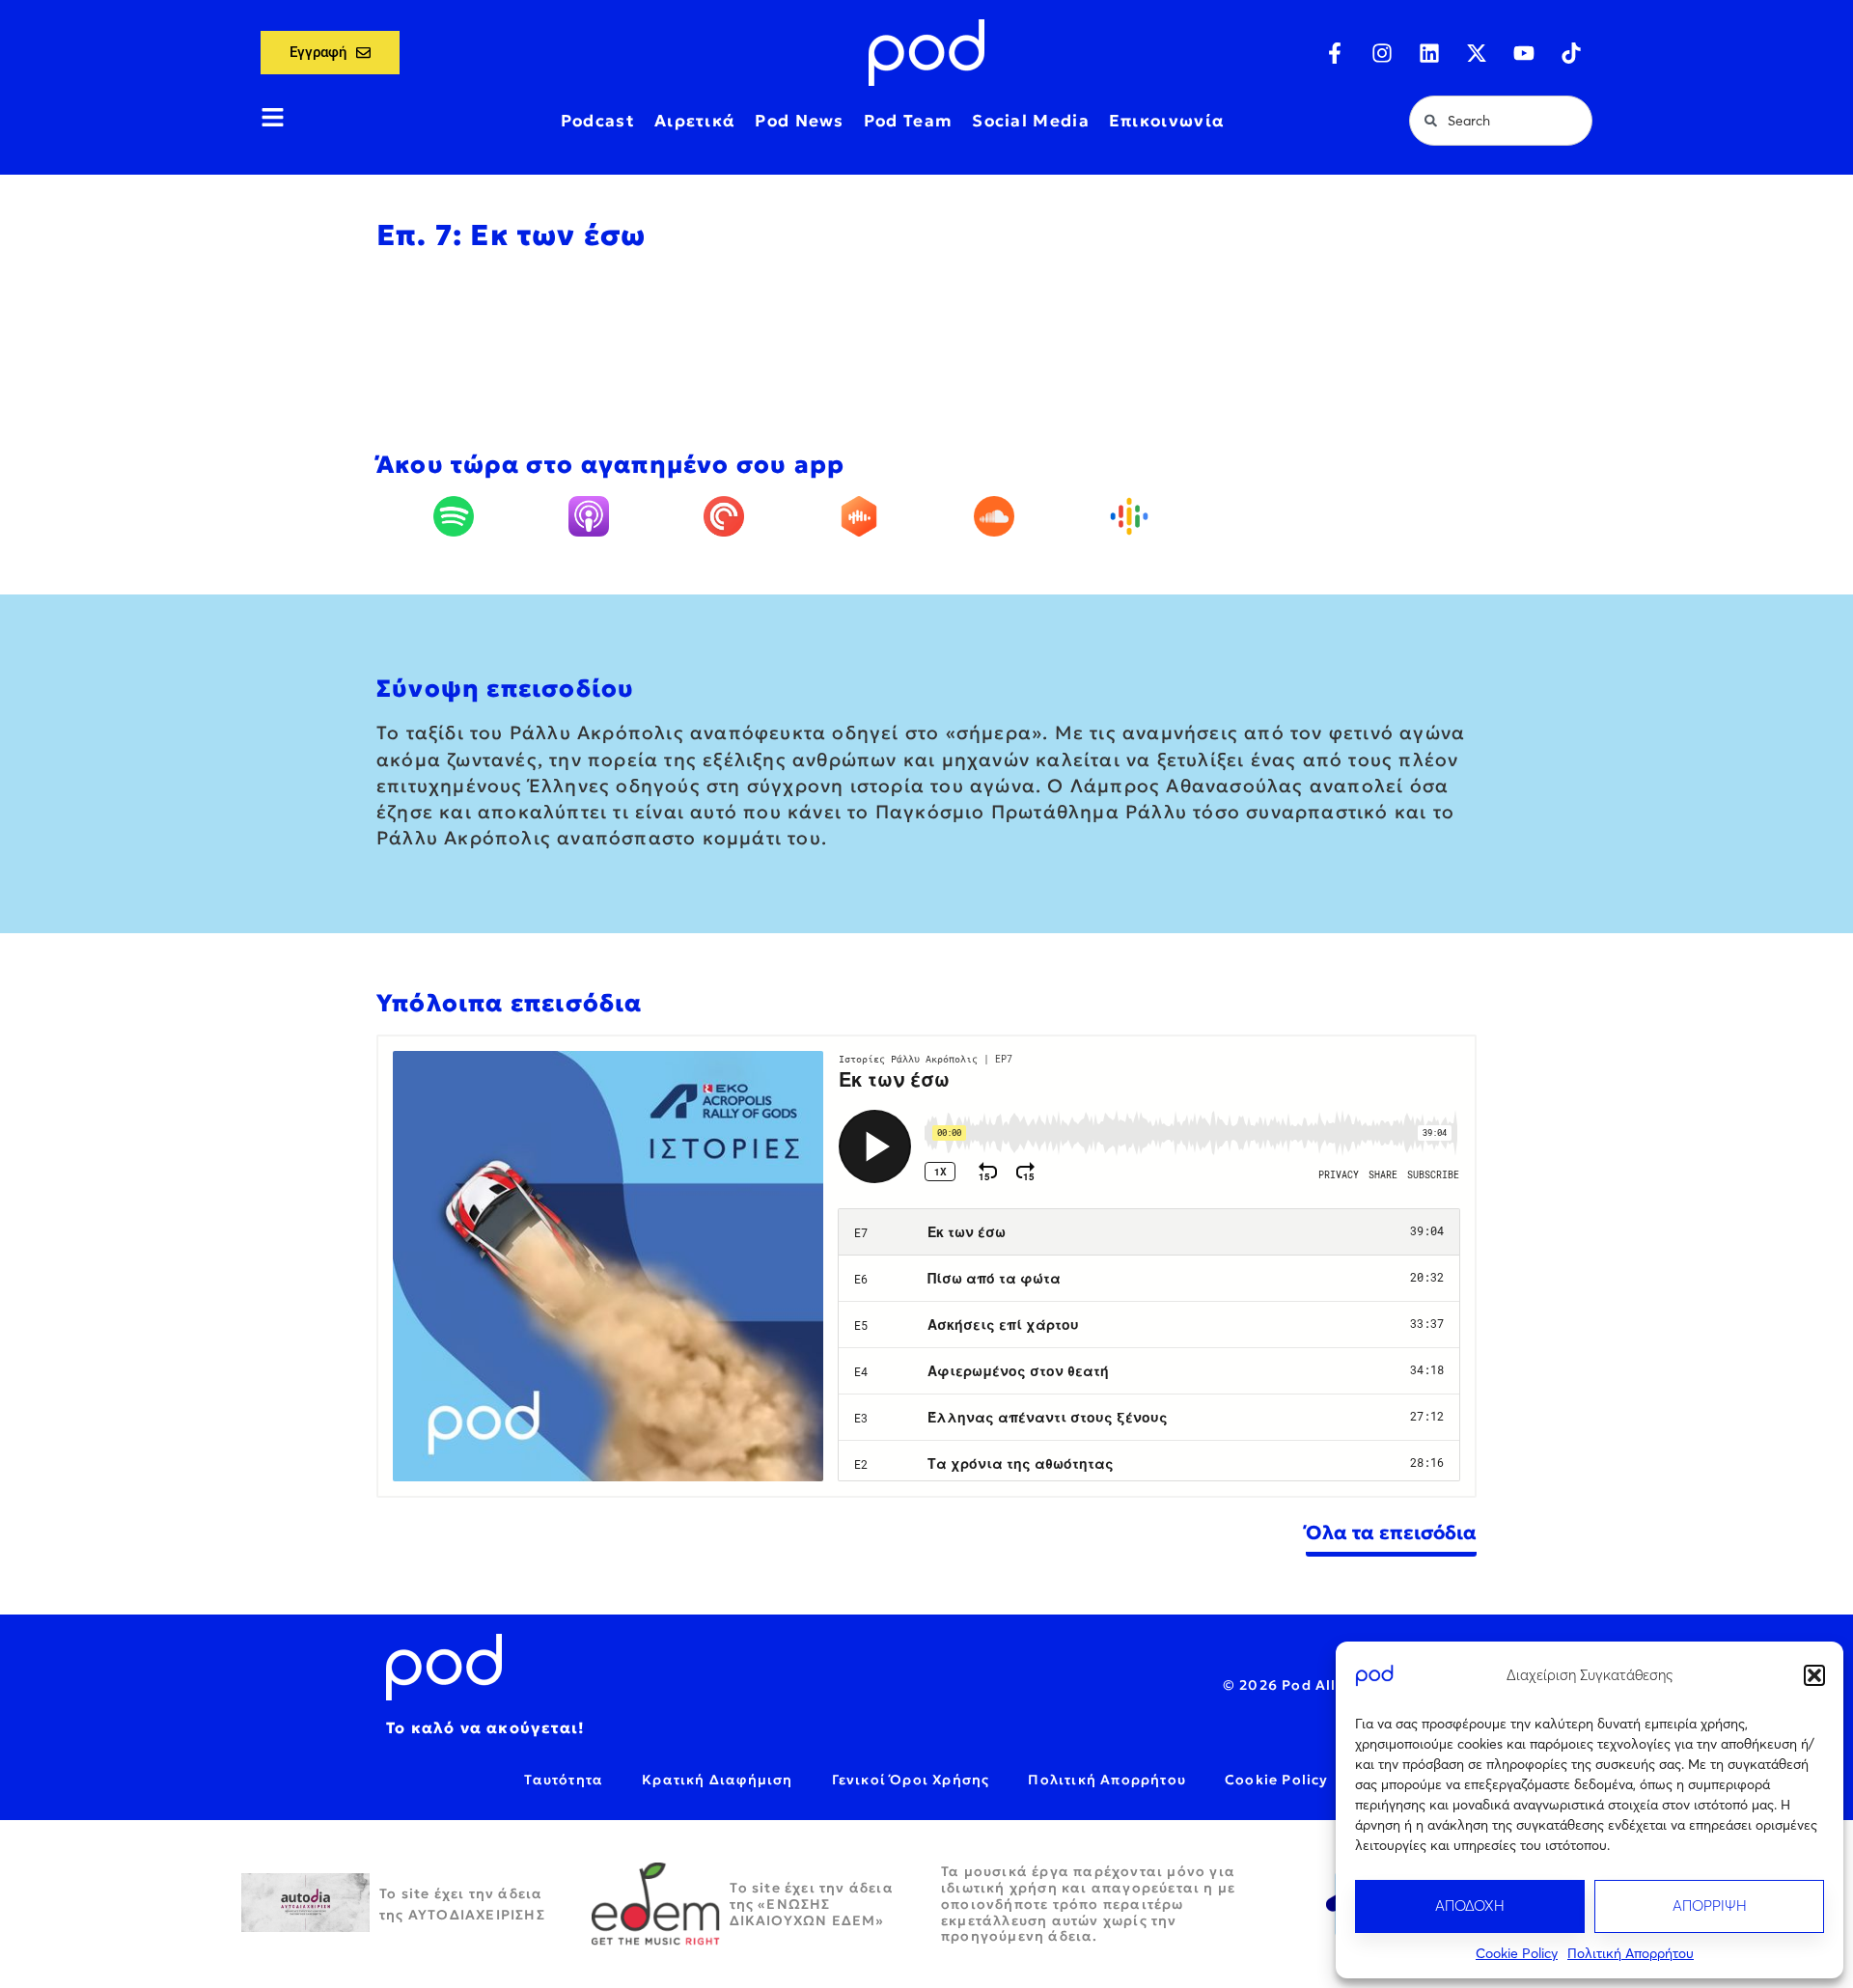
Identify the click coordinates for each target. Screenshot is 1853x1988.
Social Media (1031, 121)
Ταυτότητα (564, 1780)
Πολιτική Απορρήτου (1631, 1953)
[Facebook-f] (1335, 53)
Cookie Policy (1517, 1953)
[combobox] (1501, 121)
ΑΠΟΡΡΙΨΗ (1710, 1905)
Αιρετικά (695, 121)
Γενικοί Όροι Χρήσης (911, 1780)
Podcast (598, 121)
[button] (1814, 1675)
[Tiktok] (1571, 53)
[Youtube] (1524, 53)
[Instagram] (1382, 53)
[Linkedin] (1429, 53)
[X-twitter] (1477, 53)
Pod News (799, 121)
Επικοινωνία (1167, 121)
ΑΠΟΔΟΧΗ (1470, 1905)
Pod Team (908, 121)
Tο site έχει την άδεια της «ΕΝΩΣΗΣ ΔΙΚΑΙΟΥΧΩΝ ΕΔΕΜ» (812, 1904)
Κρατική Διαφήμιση (717, 1780)
